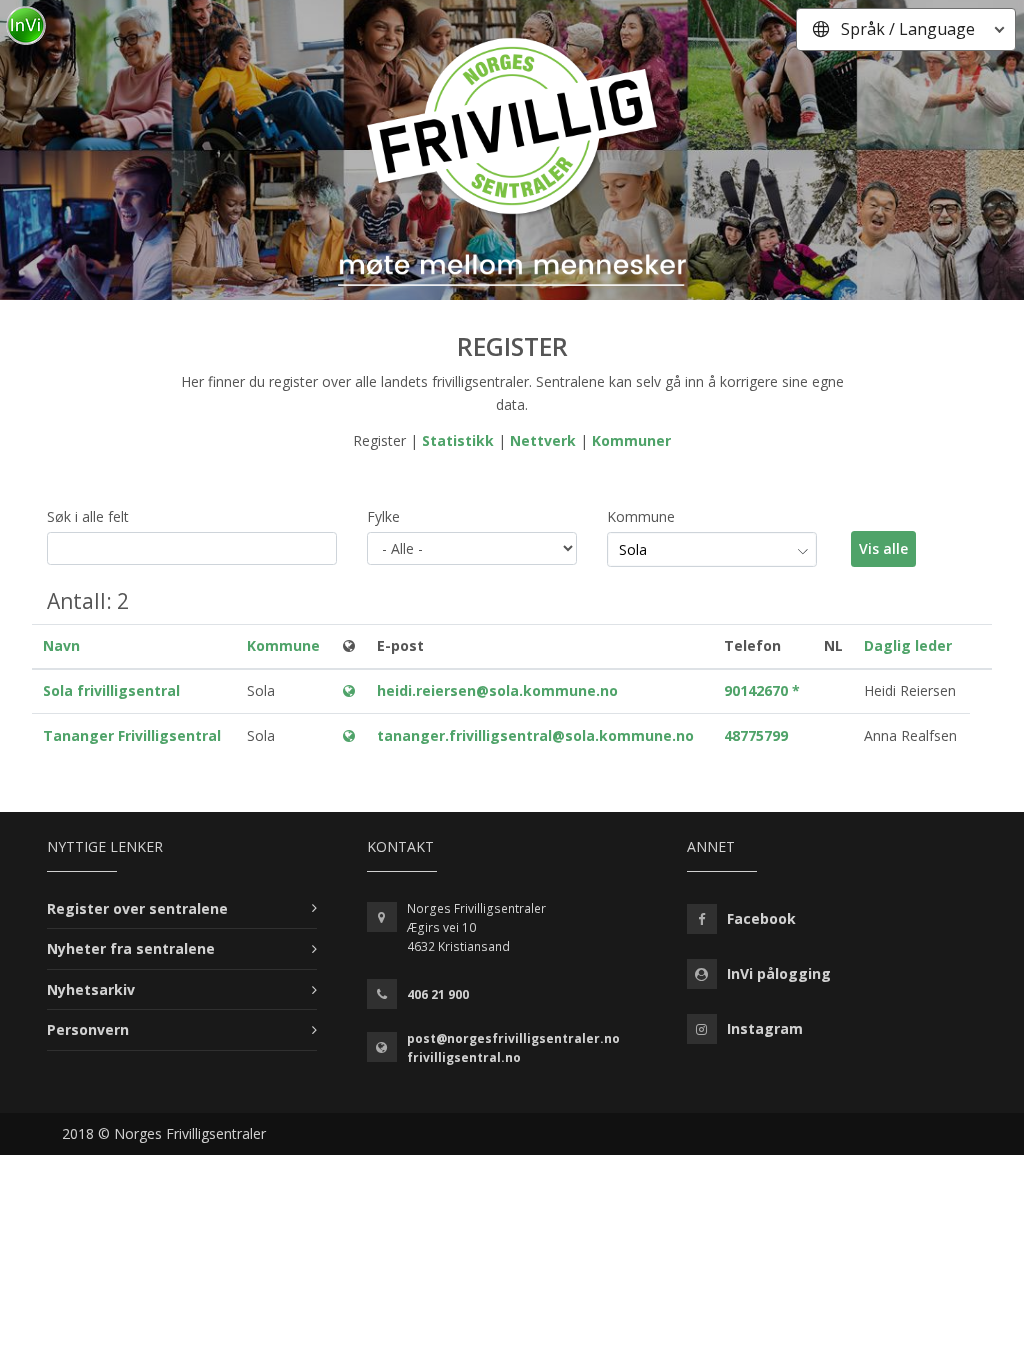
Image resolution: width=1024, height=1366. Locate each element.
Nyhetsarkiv (91, 989)
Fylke (383, 516)
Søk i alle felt (88, 516)
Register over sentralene (137, 908)
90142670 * (762, 690)
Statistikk (458, 440)
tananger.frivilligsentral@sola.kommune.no (535, 735)
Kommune (641, 516)
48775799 (756, 735)
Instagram (765, 1028)
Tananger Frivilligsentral (132, 735)
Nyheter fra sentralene (131, 948)
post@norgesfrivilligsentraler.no (513, 1038)
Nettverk (543, 440)
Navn (61, 645)
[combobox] (712, 550)
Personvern (88, 1029)
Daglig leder (908, 645)
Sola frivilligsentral (111, 690)
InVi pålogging (779, 973)
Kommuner (631, 440)
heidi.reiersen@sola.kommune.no (497, 690)
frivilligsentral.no (464, 1057)
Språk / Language (908, 29)
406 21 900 (438, 994)
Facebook (761, 918)
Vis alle (883, 548)
